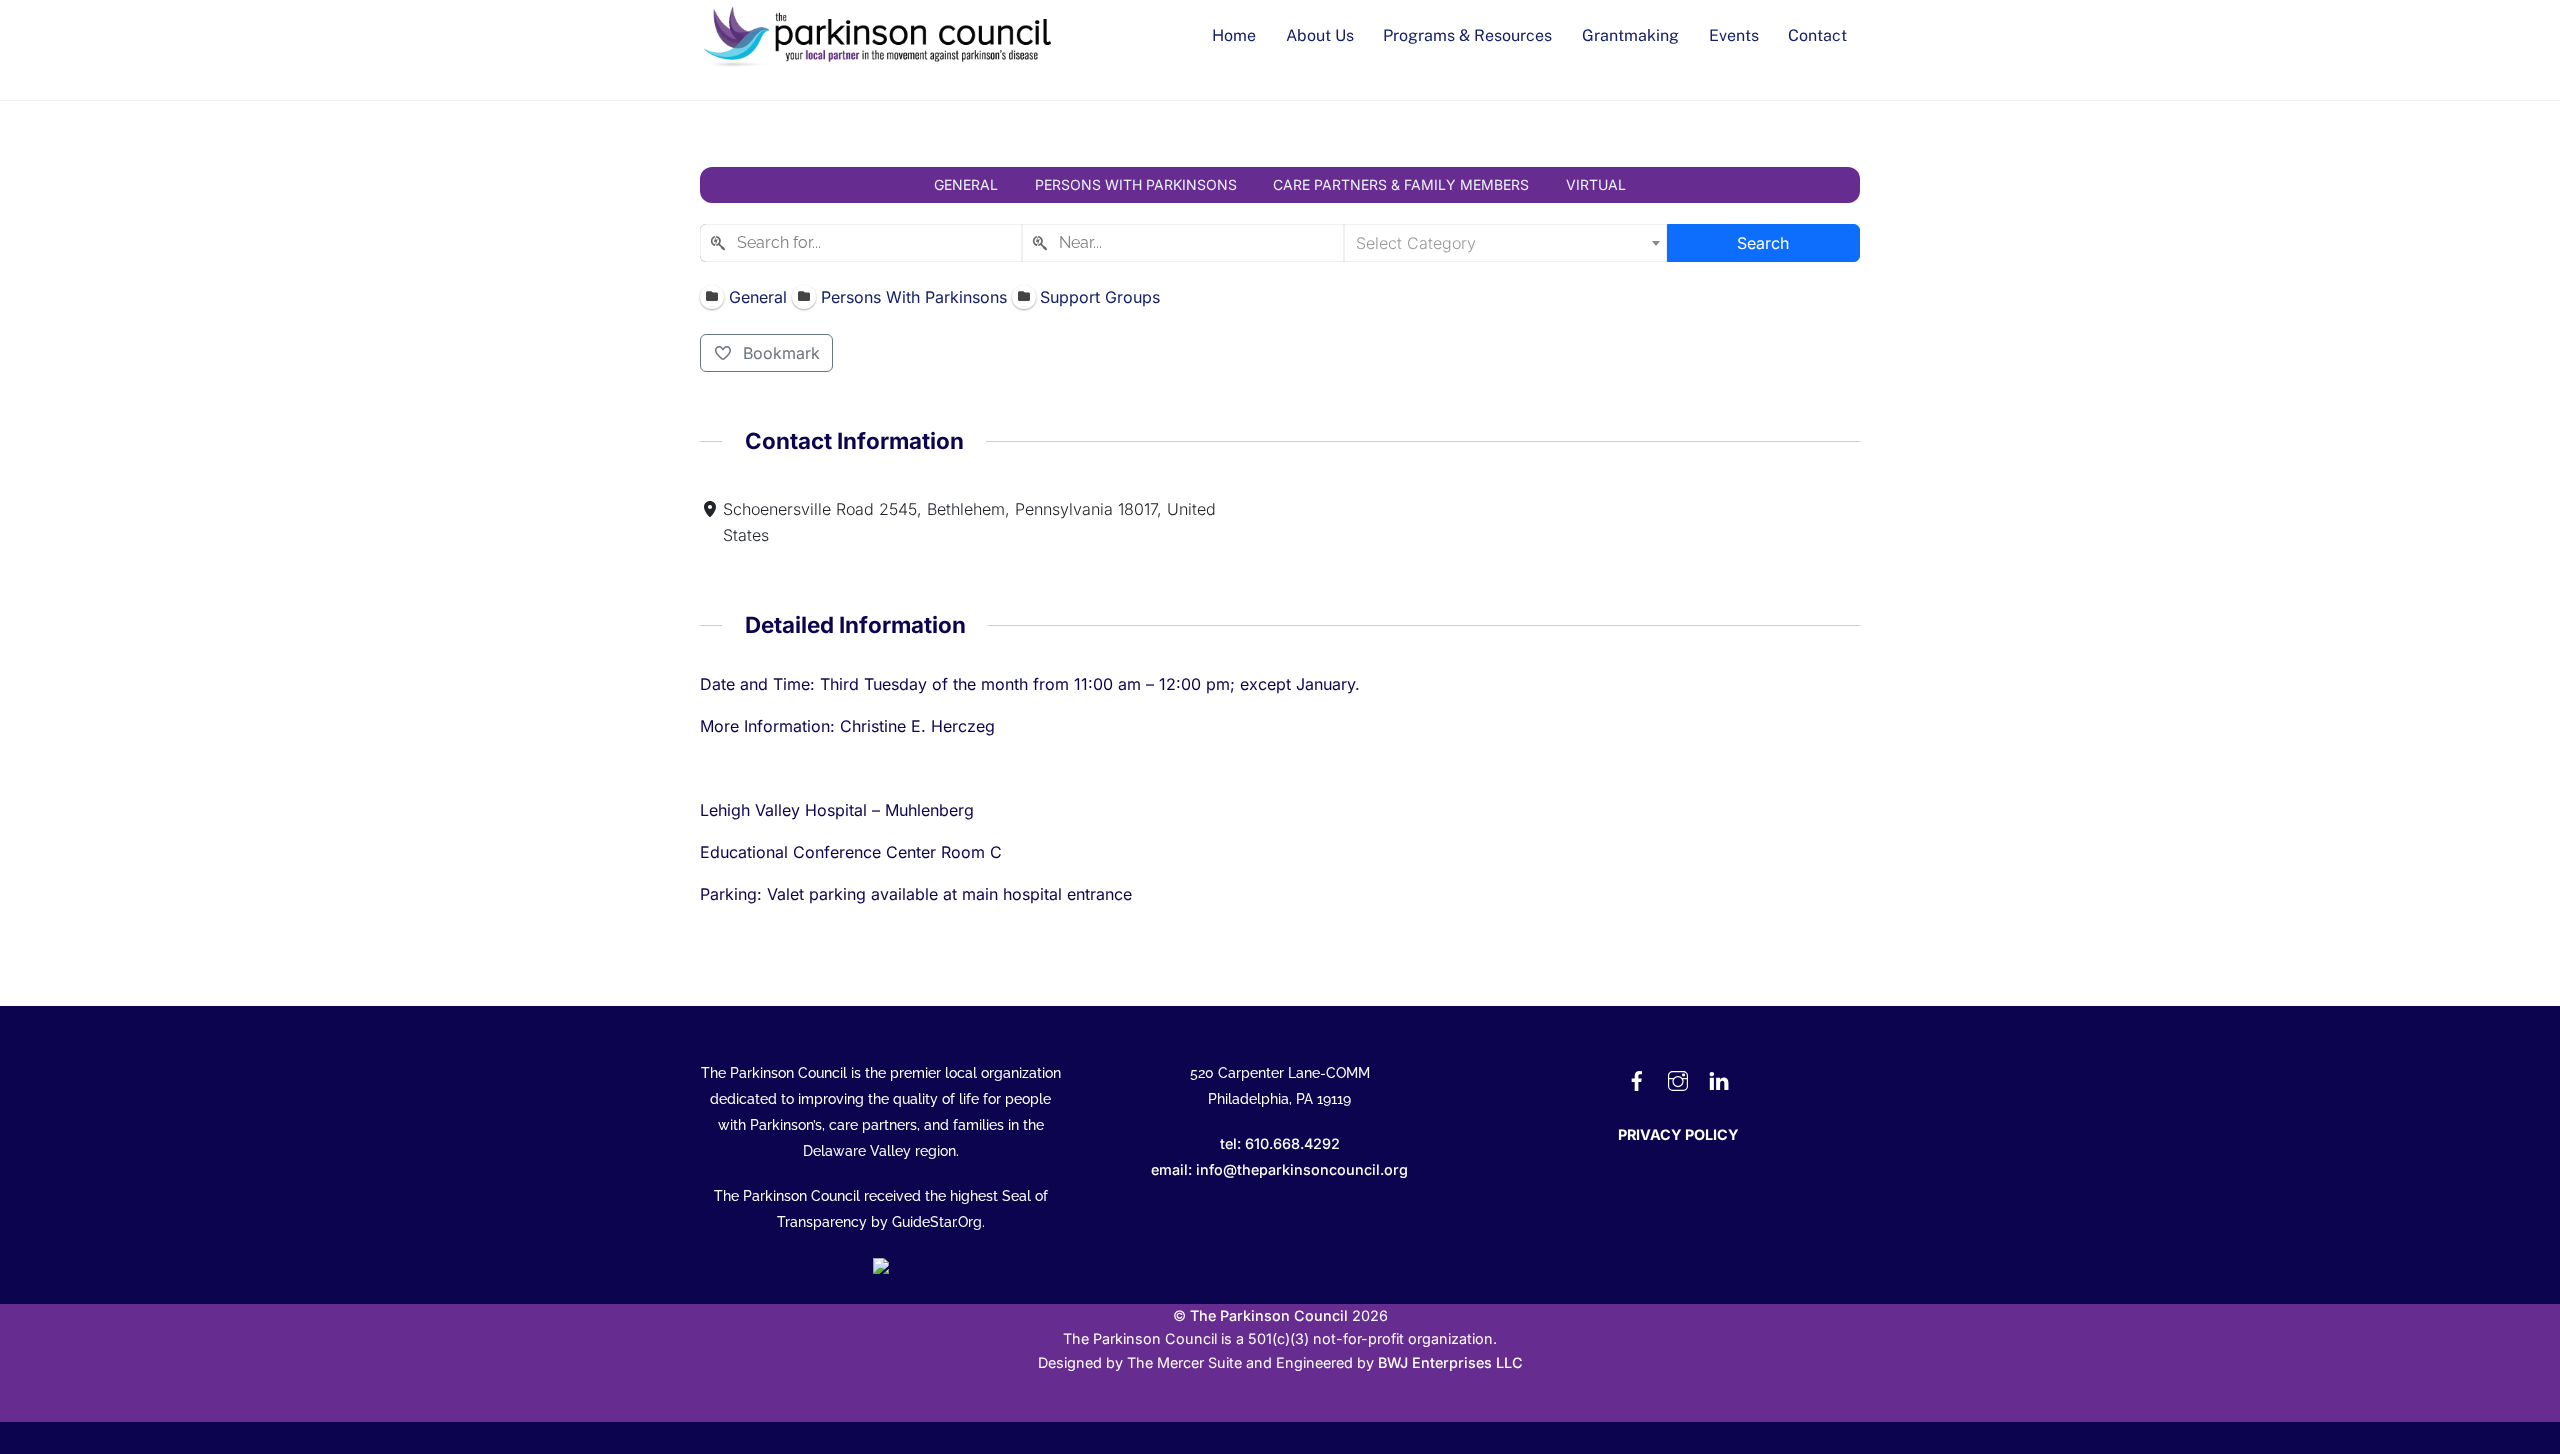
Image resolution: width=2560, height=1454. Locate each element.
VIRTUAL (1596, 184)
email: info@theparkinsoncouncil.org (1279, 1169)
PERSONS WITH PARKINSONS (1136, 184)
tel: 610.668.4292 (1280, 1143)
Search (1763, 243)
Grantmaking (1630, 35)
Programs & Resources (1467, 35)
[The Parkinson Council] (880, 62)
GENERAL (966, 184)
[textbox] (1505, 243)
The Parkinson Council (1269, 1315)
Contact (1817, 35)
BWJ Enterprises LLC (1450, 1362)
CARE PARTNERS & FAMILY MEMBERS (1401, 184)
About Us (1320, 35)
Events (1734, 35)
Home (1234, 35)
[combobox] (861, 243)
